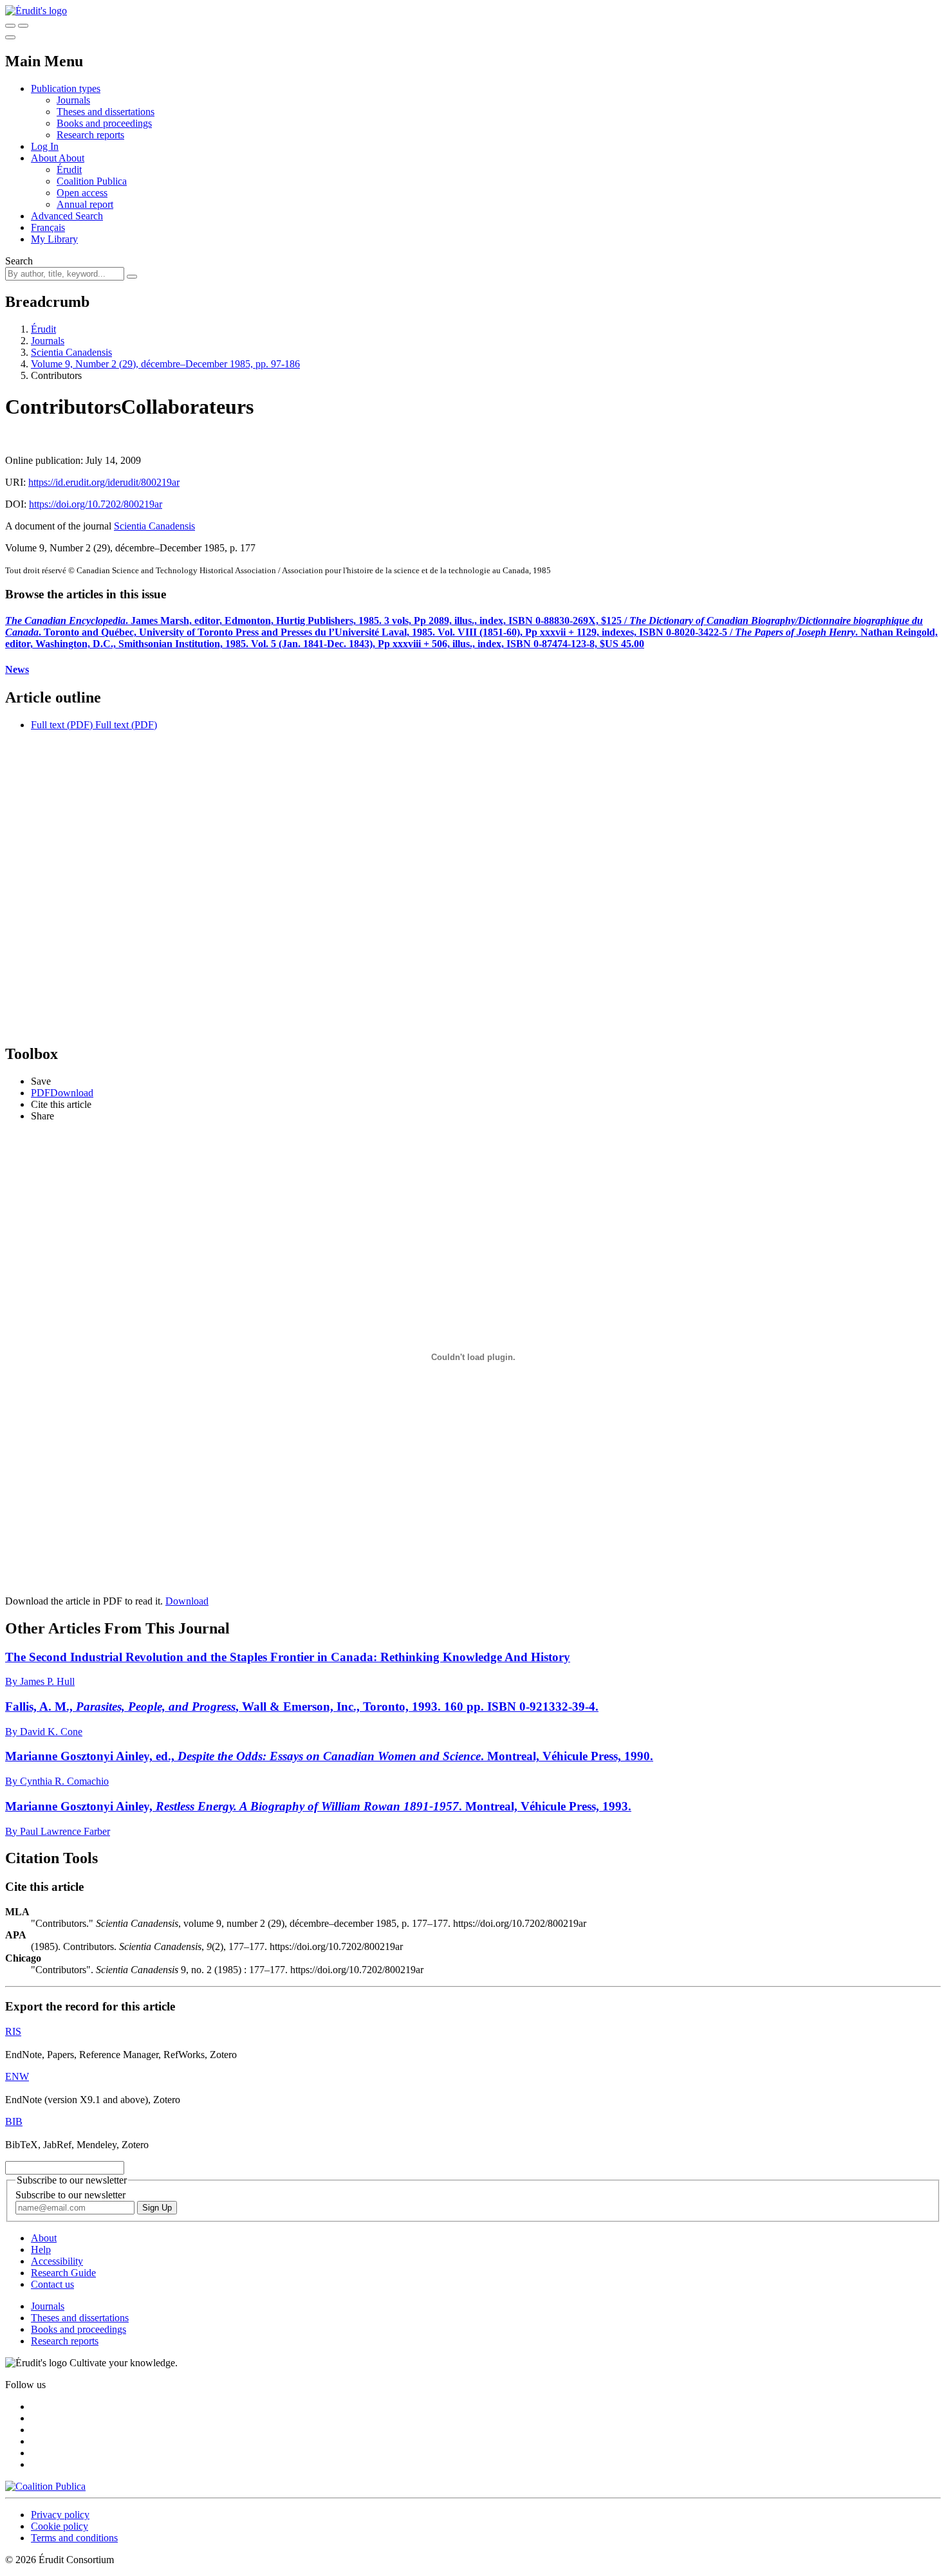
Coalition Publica (92, 181)
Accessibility (57, 2261)
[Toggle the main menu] (10, 37)
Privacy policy (60, 2515)
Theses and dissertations (106, 112)
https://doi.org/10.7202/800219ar (96, 504)
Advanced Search (67, 216)
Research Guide (63, 2273)
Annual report (85, 204)
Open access (82, 193)
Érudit (69, 170)
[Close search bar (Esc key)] (23, 26)
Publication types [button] (66, 88)
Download (187, 1601)
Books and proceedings (104, 123)
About (71, 158)
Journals (73, 100)
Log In (45, 146)
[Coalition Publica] (45, 2486)
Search (19, 261)
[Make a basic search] (10, 26)
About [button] (45, 158)
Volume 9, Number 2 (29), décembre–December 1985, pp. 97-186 (165, 364)
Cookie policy (60, 2526)
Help (41, 2249)
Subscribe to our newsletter (70, 2195)
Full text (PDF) (62, 725)
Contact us (52, 2284)
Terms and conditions (74, 2538)
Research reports (90, 135)
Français (48, 227)
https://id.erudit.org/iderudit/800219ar (104, 482)
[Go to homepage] (36, 11)
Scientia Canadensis (71, 352)
